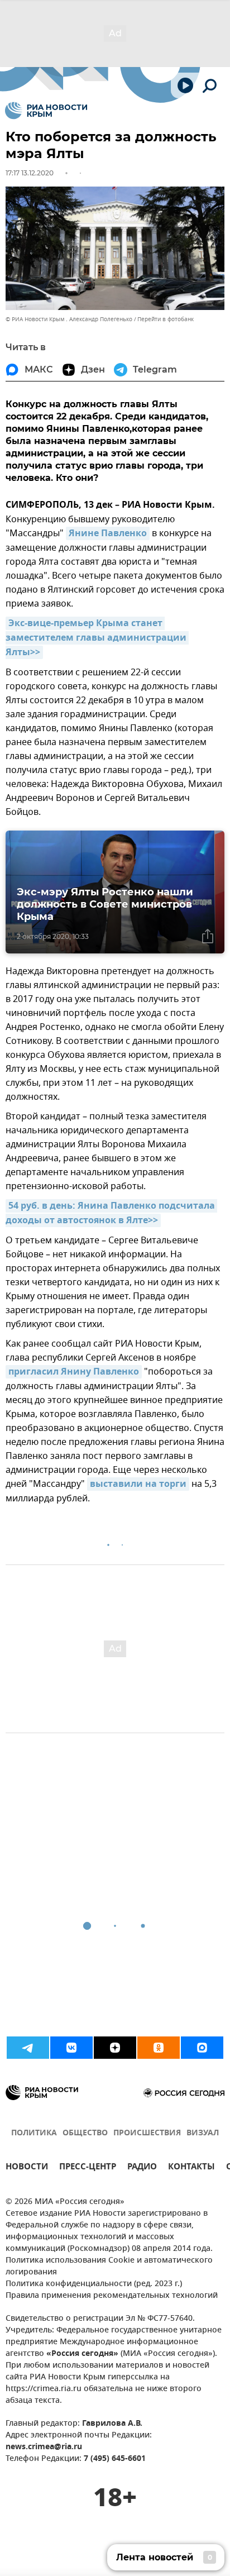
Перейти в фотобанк (166, 319)
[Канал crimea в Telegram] (28, 2048)
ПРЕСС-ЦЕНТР (88, 2168)
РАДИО (142, 2168)
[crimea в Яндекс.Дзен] (115, 2048)
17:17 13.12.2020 (30, 173)
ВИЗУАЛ (203, 2133)
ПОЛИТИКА (34, 2133)
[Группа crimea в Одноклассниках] (159, 2048)
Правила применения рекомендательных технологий (112, 2296)
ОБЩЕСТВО (85, 2133)
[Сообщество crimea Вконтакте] (71, 2048)
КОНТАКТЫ (191, 2168)
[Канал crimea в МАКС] (202, 2048)
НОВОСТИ (27, 2168)
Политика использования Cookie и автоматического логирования (109, 2267)
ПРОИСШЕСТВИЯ (147, 2133)
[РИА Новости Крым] (46, 111)
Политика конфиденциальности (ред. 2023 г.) (94, 2284)
